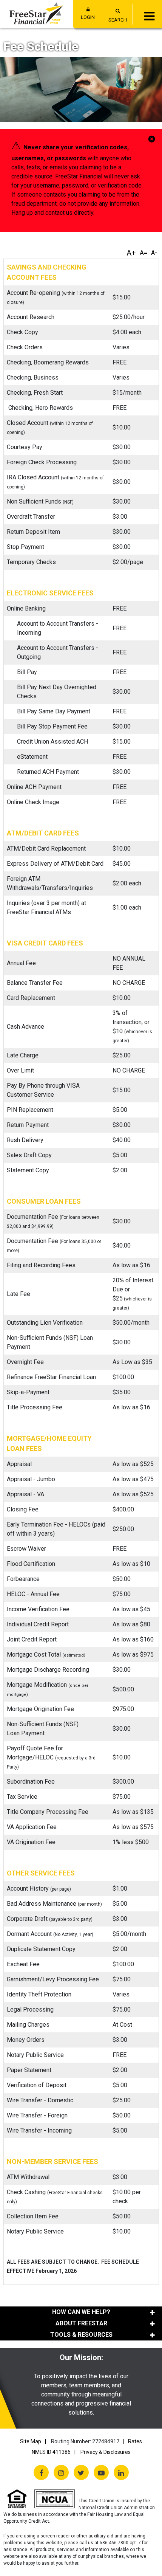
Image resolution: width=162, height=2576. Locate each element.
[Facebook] (41, 2472)
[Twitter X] (81, 2472)
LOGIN (88, 17)
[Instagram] (61, 2472)
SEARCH (118, 20)
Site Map (31, 2441)
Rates (135, 2441)
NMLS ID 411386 (51, 2452)
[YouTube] (101, 2472)
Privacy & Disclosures (106, 2452)
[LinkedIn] (121, 2472)
